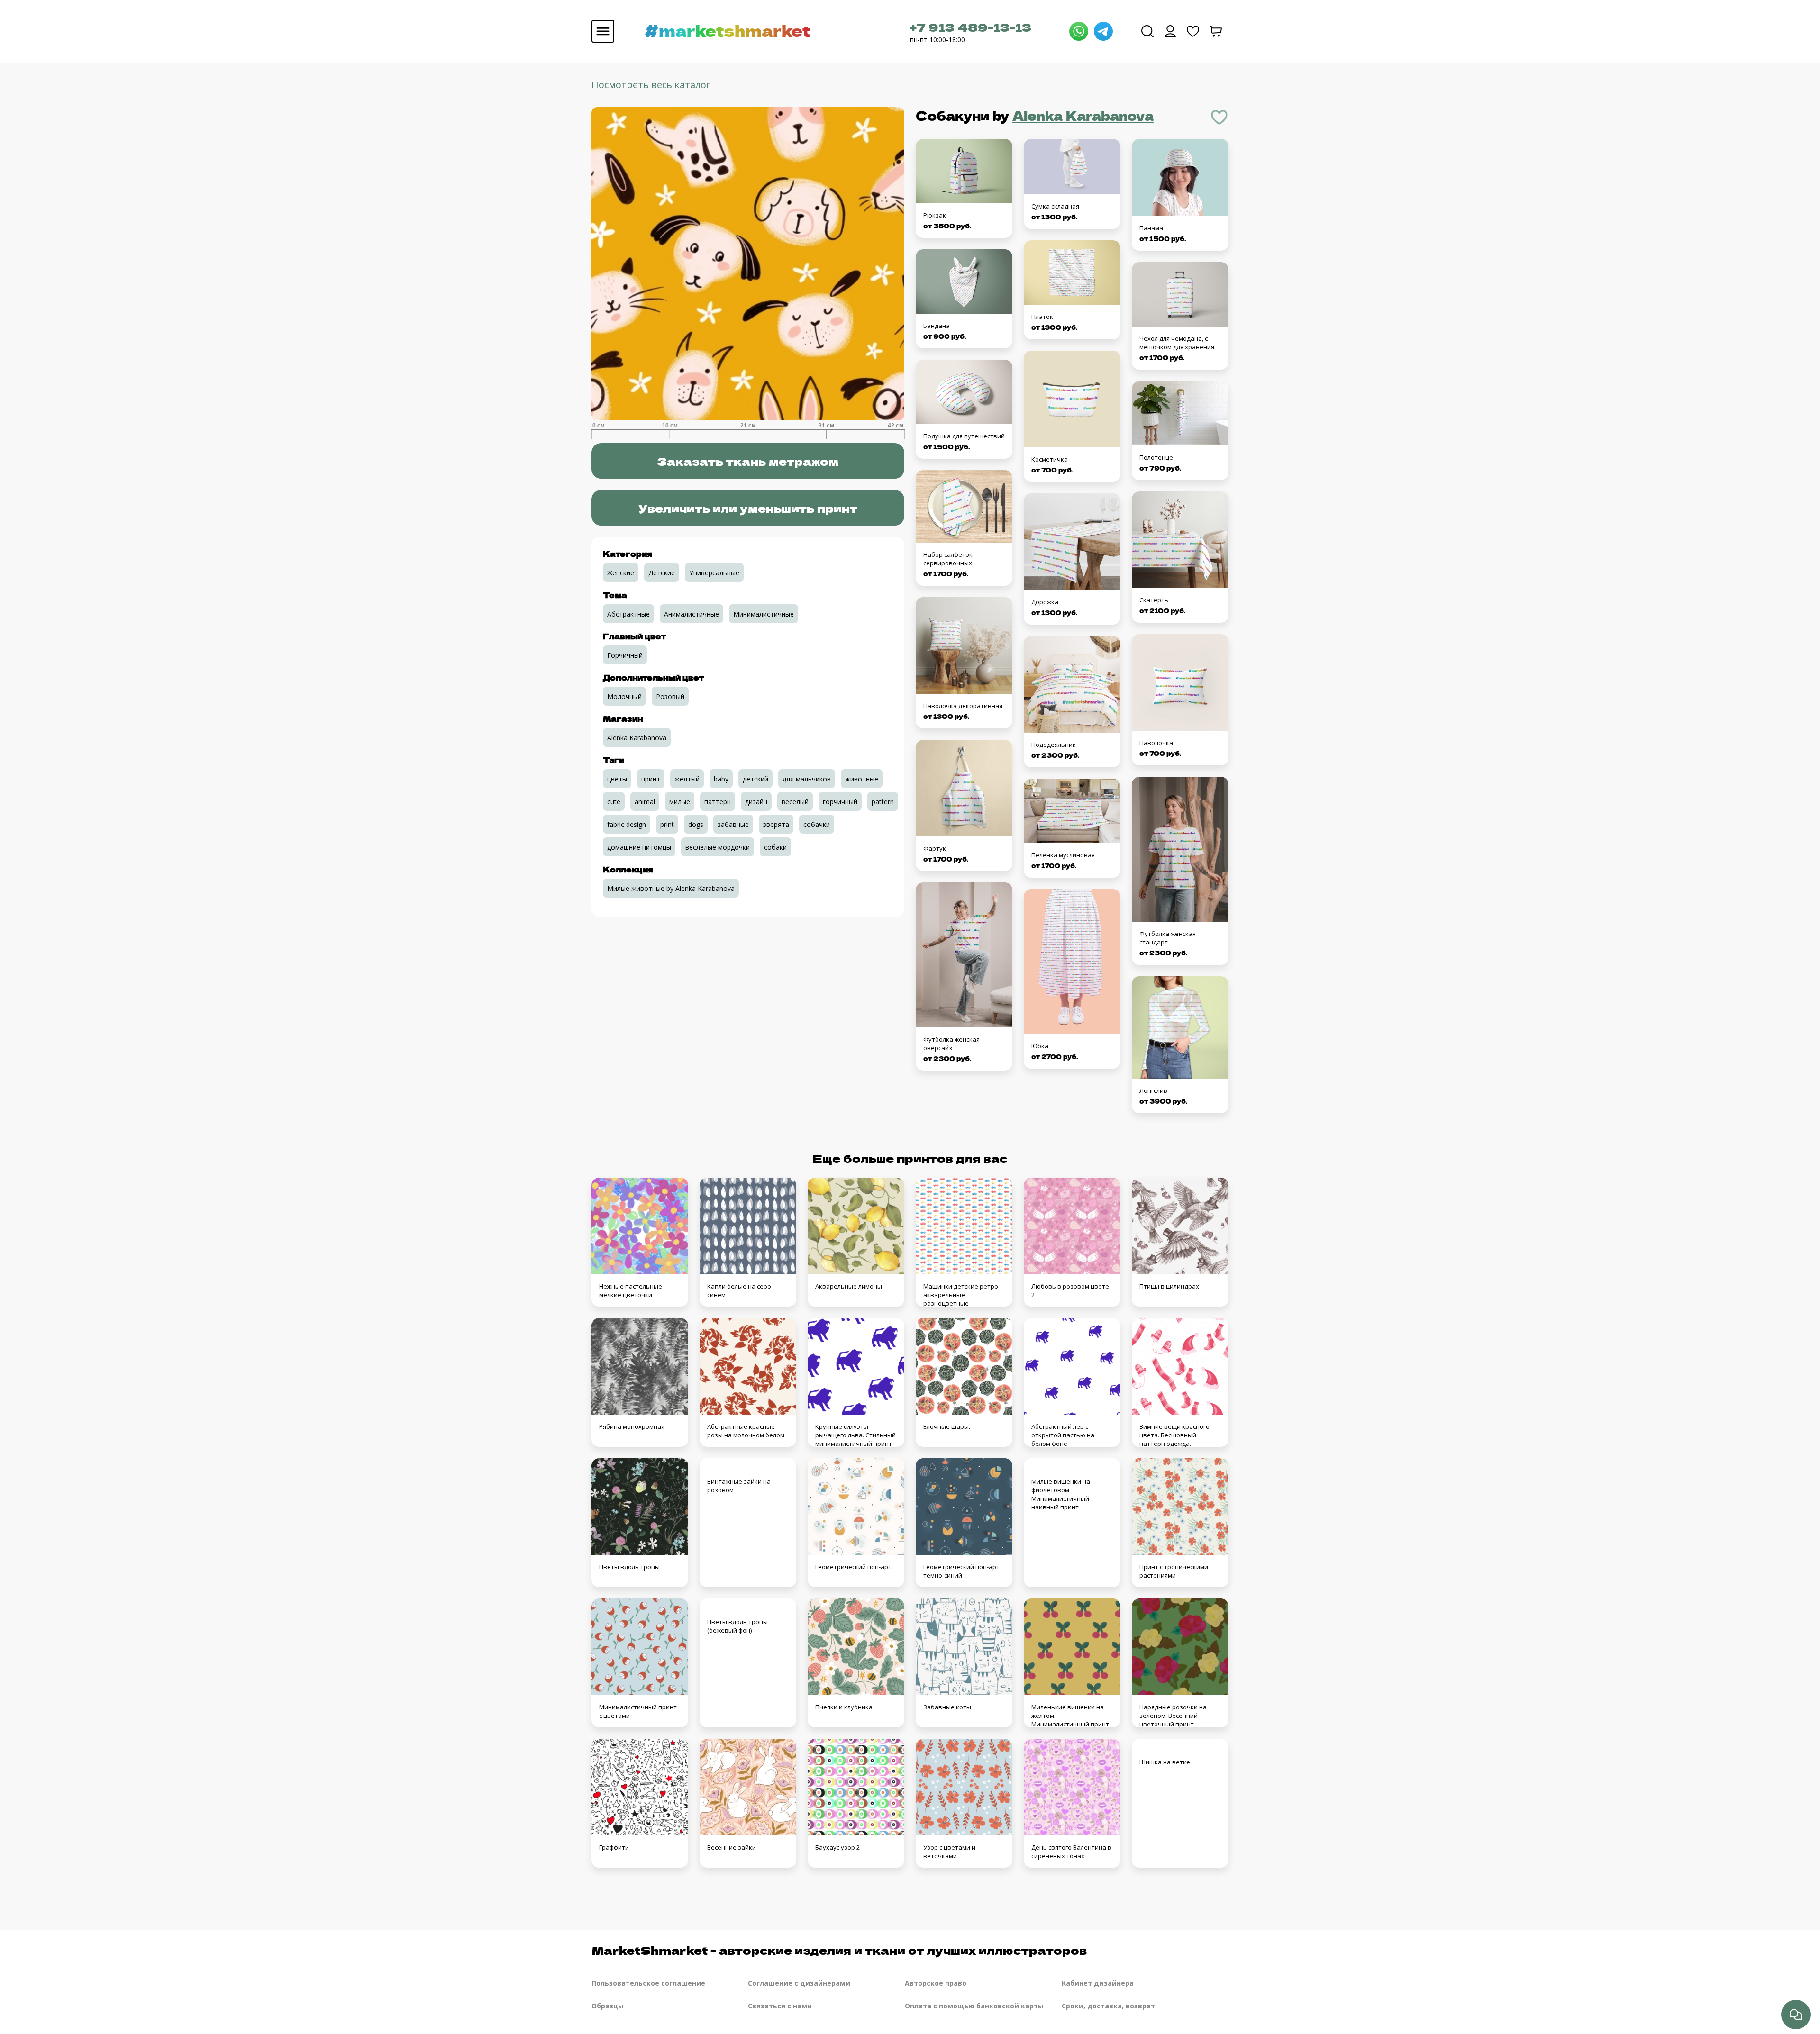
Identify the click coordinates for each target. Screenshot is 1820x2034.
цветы (617, 779)
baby (721, 779)
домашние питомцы (639, 847)
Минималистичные (764, 614)
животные (862, 779)
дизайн (756, 802)
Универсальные (714, 573)
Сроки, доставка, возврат (1108, 2006)
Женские (621, 573)
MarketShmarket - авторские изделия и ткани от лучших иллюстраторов (839, 1950)
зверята (776, 824)
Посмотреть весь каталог (651, 85)
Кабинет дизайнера (1098, 1983)
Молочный (624, 696)
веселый (795, 802)
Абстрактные (628, 614)
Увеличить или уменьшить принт (748, 508)
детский (755, 779)
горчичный (840, 802)
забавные (733, 824)
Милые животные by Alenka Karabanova (671, 888)
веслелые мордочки (718, 847)
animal (645, 802)
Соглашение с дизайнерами (799, 1983)
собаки (775, 847)
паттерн (718, 802)
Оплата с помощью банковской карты (974, 2006)
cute (614, 802)
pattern (883, 802)
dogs (696, 824)
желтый (687, 779)
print (667, 824)
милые (680, 802)
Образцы (608, 2006)
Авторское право (936, 1983)
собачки (817, 824)
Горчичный (625, 655)
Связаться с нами (780, 2006)
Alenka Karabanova (1083, 115)
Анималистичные (692, 614)
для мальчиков (807, 779)
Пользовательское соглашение (648, 1983)
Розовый (670, 696)
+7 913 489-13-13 (971, 27)
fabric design (627, 824)
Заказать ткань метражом (748, 461)
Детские (662, 573)
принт (651, 779)
